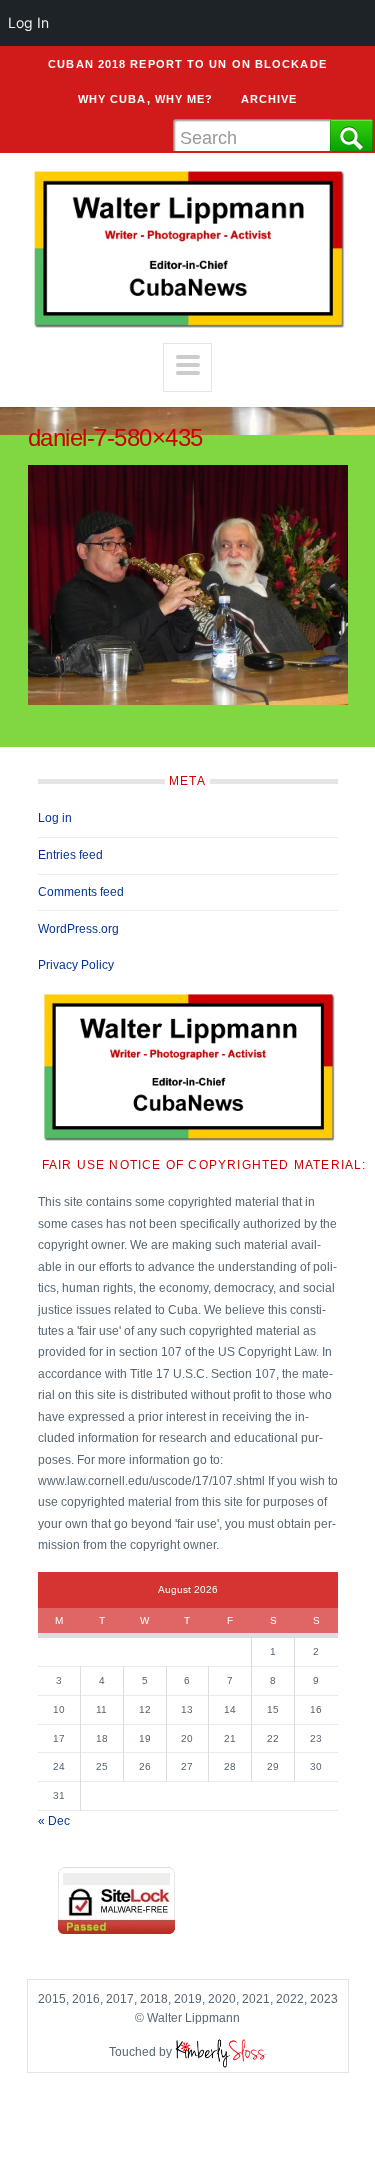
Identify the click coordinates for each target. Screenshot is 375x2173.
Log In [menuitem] (28, 22)
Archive (269, 99)
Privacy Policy (76, 965)
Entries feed (70, 855)
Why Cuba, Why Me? (146, 99)
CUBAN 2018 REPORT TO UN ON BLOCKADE (187, 64)
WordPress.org (78, 929)
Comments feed (81, 892)
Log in (55, 818)
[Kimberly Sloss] (221, 2052)
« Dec (54, 1821)
